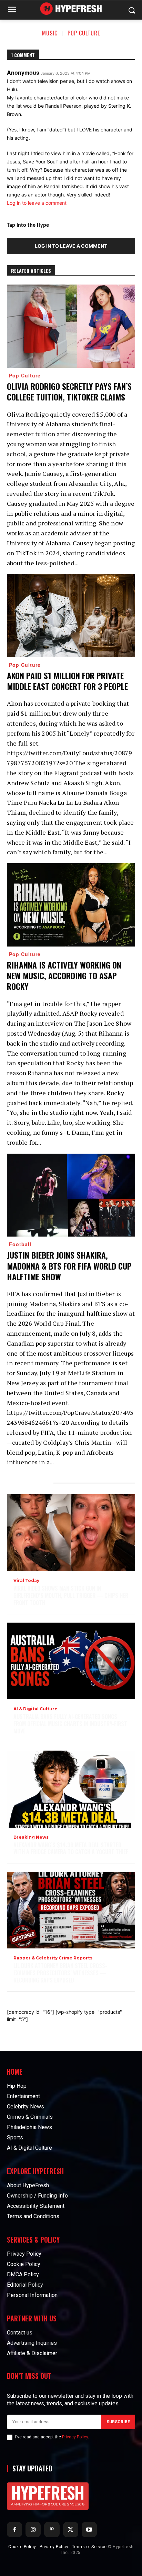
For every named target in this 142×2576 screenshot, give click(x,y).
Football (20, 1244)
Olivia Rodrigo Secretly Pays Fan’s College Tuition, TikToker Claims (69, 391)
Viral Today (26, 1581)
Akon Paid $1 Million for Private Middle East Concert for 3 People (67, 681)
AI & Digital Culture (35, 1709)
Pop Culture (84, 33)
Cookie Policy (22, 2547)
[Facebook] (14, 2530)
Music (50, 33)
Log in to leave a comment (37, 203)
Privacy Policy (75, 2437)
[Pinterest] (52, 2530)
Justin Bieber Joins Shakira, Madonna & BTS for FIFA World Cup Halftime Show (69, 1265)
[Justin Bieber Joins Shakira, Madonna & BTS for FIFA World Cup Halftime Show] (71, 1195)
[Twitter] (71, 2530)
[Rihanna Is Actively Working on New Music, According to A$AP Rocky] (71, 905)
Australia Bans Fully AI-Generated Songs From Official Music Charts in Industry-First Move (70, 1724)
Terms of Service (89, 2547)
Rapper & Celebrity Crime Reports (53, 1958)
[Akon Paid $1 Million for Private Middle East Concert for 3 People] (71, 616)
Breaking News (31, 1837)
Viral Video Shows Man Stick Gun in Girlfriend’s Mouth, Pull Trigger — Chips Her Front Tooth (71, 1595)
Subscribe (118, 2422)
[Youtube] (89, 2530)
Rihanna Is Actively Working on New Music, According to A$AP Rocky (64, 975)
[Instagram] (33, 2530)
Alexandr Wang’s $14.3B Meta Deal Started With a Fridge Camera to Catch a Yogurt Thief (71, 1848)
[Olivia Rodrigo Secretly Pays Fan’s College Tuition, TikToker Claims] (71, 326)
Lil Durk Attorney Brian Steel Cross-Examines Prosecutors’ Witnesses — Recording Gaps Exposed (60, 1973)
